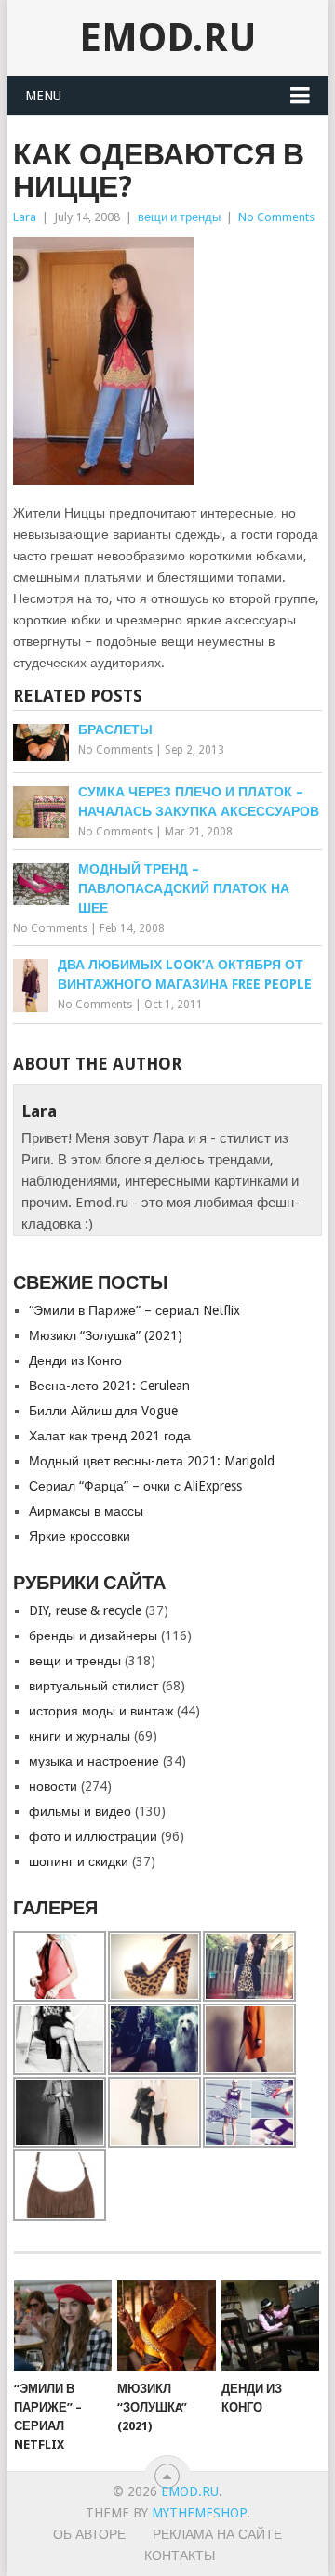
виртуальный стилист (94, 1686)
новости (53, 1786)
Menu (43, 96)
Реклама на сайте (217, 2534)
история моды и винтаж (101, 1711)
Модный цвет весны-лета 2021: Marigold (152, 1461)
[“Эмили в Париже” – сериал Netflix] (63, 2326)
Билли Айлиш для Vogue (103, 1411)
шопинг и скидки (79, 1861)
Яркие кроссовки (80, 1536)
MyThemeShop (199, 2513)
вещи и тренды (179, 217)
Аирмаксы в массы (86, 1511)
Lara (25, 217)
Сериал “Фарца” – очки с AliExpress (135, 1486)
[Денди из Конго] (270, 2326)
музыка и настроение (94, 1761)
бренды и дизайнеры (93, 1636)
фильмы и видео (80, 1811)
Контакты (180, 2556)
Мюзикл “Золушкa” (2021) (106, 1335)
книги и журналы (80, 1736)
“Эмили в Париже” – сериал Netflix (134, 1310)
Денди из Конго (75, 1360)
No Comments (276, 217)
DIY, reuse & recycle (85, 1610)
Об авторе (89, 2534)
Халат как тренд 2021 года (110, 1436)
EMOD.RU (168, 38)
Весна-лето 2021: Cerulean (109, 1386)
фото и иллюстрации (93, 1836)
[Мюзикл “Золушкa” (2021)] (166, 2326)
